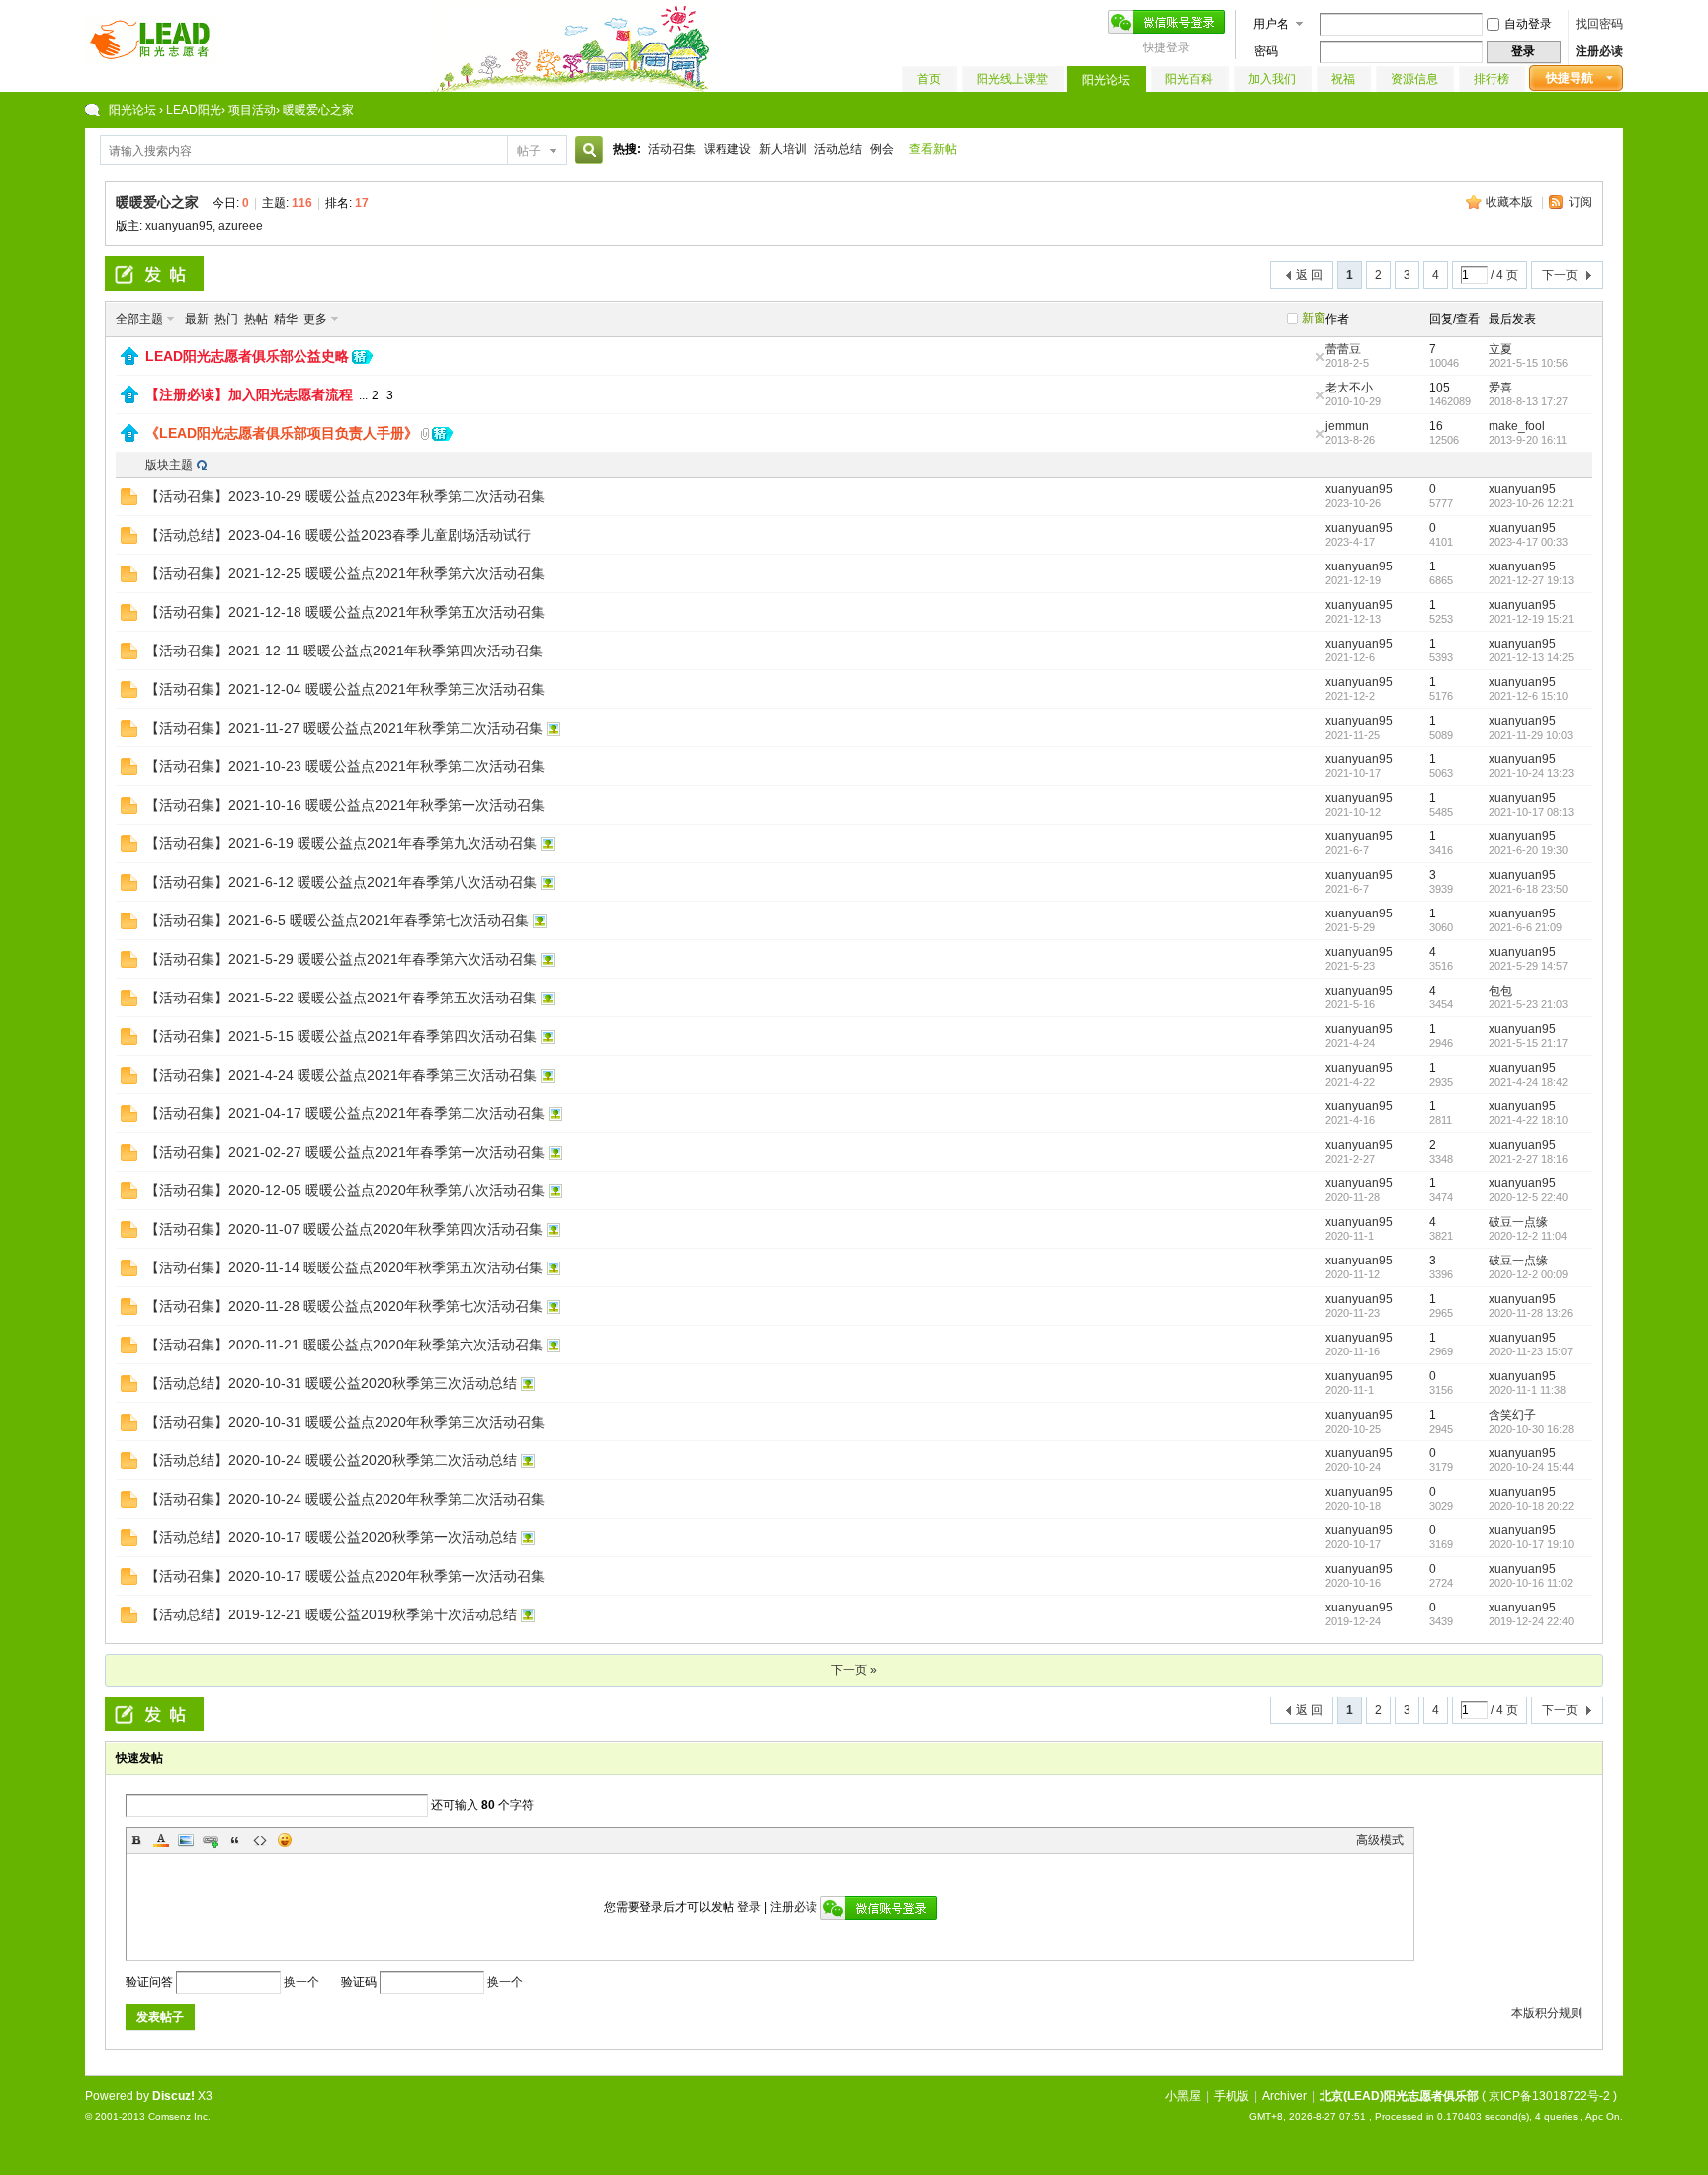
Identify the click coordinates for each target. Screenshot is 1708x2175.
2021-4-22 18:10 (1528, 1120)
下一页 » (854, 1670)
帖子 (529, 151)
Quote (235, 1840)
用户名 (1271, 24)
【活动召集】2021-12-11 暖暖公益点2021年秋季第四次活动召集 (344, 651)
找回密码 (1599, 24)
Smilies (285, 1840)
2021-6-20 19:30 (1528, 850)
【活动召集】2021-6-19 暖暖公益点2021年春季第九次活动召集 (341, 843)
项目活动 (252, 110)
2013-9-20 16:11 (1528, 440)
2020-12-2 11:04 (1528, 1236)
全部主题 (139, 319)
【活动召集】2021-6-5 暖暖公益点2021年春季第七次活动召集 (337, 920)
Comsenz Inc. (179, 2116)
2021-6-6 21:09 (1525, 927)
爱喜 (1500, 388)
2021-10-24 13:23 (1531, 773)
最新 (197, 319)
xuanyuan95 (179, 226)
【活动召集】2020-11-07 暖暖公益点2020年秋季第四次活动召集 (344, 1229)
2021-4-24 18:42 (1528, 1082)
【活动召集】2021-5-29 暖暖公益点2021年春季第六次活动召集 (341, 959)
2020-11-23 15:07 (1531, 1351)
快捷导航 (1570, 78)
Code (260, 1840)
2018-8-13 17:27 (1528, 401)
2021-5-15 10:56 (1528, 363)
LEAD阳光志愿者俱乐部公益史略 (247, 356)
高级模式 (1380, 1840)
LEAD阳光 (194, 110)
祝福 (1343, 79)
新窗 (1314, 318)
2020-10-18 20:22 (1531, 1506)
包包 (1500, 991)
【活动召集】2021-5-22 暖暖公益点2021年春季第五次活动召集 (341, 998)
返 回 (1309, 275)
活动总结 (838, 149)
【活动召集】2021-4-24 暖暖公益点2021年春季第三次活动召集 (341, 1075)
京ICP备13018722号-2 (1549, 2096)
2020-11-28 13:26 (1531, 1313)
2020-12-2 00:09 (1528, 1274)
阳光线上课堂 (1012, 79)
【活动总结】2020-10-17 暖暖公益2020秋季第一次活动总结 (331, 1537)
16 (1436, 426)
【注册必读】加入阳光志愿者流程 (249, 394)
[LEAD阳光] (150, 60)
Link (211, 1840)
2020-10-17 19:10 (1531, 1544)
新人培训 (783, 149)
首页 (929, 79)
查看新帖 (933, 149)
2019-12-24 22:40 (1531, 1621)
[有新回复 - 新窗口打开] (129, 501)
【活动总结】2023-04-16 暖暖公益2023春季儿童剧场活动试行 (338, 535)
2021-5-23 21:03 (1528, 1004)
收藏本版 (1511, 202)
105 (1440, 388)
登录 (749, 1907)
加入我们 (1272, 79)
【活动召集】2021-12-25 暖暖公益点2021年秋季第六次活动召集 (345, 573)
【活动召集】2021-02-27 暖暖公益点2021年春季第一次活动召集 (345, 1152)
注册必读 (1599, 51)
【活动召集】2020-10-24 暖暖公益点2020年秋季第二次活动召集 (345, 1499)
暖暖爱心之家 (157, 202)
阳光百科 (1189, 79)
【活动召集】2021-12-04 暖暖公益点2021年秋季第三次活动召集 (345, 689)
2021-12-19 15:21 (1531, 619)
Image (186, 1840)
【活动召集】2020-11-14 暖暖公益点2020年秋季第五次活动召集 (344, 1267)
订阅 (1580, 202)
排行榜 (1492, 79)
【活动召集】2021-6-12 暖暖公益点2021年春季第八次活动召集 (341, 882)
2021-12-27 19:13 (1531, 580)
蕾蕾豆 (1343, 349)
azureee (241, 226)
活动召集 (672, 149)
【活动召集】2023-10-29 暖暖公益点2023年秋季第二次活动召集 (345, 496)
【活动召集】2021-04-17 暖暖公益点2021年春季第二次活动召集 (345, 1113)
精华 (286, 319)
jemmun (1347, 426)
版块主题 (169, 465)
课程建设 (727, 149)
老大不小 (1349, 388)
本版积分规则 (1547, 2013)
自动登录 (1528, 24)
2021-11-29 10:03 (1531, 735)
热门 (226, 319)
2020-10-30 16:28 (1531, 1429)
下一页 (1560, 275)
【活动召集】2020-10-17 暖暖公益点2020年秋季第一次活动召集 (345, 1576)
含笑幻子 (1512, 1415)
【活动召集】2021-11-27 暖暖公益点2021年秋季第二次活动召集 (344, 728)
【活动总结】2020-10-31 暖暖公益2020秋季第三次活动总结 (331, 1383)
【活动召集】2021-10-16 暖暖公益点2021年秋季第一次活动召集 (345, 805)
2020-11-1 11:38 (1527, 1390)
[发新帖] (154, 273)
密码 (1266, 51)
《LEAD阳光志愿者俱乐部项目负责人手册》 (282, 433)
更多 (315, 319)
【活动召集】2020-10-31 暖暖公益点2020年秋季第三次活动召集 (345, 1422)
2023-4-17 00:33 (1528, 542)
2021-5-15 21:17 (1528, 1043)
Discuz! (173, 2096)
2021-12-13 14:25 (1531, 657)
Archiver (1284, 2096)
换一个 (301, 1982)
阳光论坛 (1106, 80)
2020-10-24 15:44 (1531, 1467)
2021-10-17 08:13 (1531, 812)
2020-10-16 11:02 (1531, 1583)
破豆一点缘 (1518, 1222)
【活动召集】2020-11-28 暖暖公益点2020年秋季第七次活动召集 (344, 1306)
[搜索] (586, 151)
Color (161, 1840)
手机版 (1232, 2096)
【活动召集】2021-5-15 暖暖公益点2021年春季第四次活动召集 (341, 1036)
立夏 (1500, 349)
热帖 (256, 319)
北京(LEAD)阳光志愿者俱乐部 (1399, 2096)
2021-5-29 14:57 (1528, 966)
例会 (882, 149)
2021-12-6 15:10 (1528, 696)
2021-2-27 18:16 (1528, 1159)
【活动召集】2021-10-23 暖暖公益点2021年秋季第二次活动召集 (345, 766)
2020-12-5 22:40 (1528, 1197)
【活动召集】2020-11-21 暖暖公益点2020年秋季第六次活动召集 (344, 1345)
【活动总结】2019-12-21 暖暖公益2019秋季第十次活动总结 (331, 1614)
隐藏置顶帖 (1320, 357)
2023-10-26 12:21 (1531, 503)
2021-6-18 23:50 (1528, 889)
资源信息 (1414, 79)
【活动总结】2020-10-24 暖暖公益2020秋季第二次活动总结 (331, 1460)
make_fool (1517, 426)
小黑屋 (1183, 2096)
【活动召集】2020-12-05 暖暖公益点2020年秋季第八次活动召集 (345, 1190)
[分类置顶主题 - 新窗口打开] (129, 361)
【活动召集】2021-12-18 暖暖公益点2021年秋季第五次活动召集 (345, 612)
